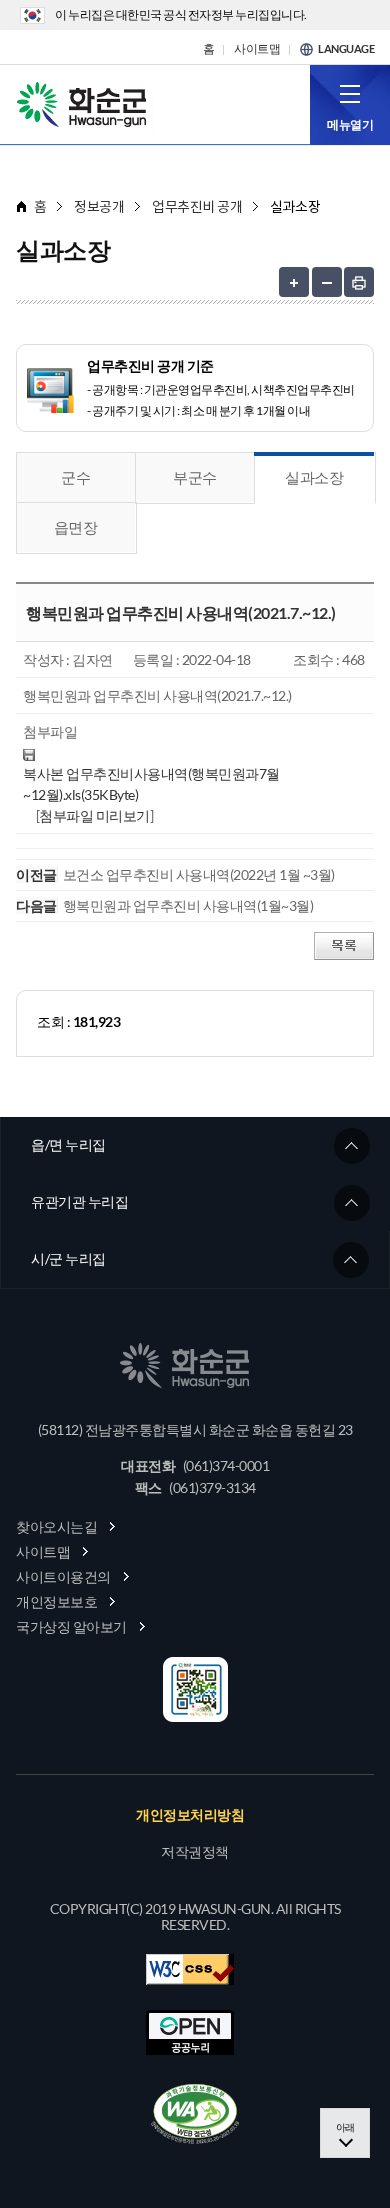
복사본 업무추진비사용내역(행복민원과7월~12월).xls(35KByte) (151, 784)
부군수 (195, 477)
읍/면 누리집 (68, 1144)
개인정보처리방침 (190, 1815)
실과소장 (314, 477)
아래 (345, 2127)
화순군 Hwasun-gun (85, 103)
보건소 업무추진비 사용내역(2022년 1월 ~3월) (199, 874)
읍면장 (76, 527)
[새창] (195, 2114)
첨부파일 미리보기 (94, 815)
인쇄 (359, 282)
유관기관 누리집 (79, 1201)
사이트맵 (257, 49)
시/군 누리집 (68, 1258)
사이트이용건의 (63, 1576)
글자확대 (294, 282)
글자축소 (327, 282)
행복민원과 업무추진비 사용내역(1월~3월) (188, 905)
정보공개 (99, 206)
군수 (75, 477)
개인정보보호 (56, 1601)
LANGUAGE (346, 49)
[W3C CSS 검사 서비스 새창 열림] (190, 1969)
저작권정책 (195, 1852)
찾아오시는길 (56, 1526)
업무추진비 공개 (197, 206)
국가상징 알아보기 (71, 1626)
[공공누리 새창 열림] (190, 2032)
